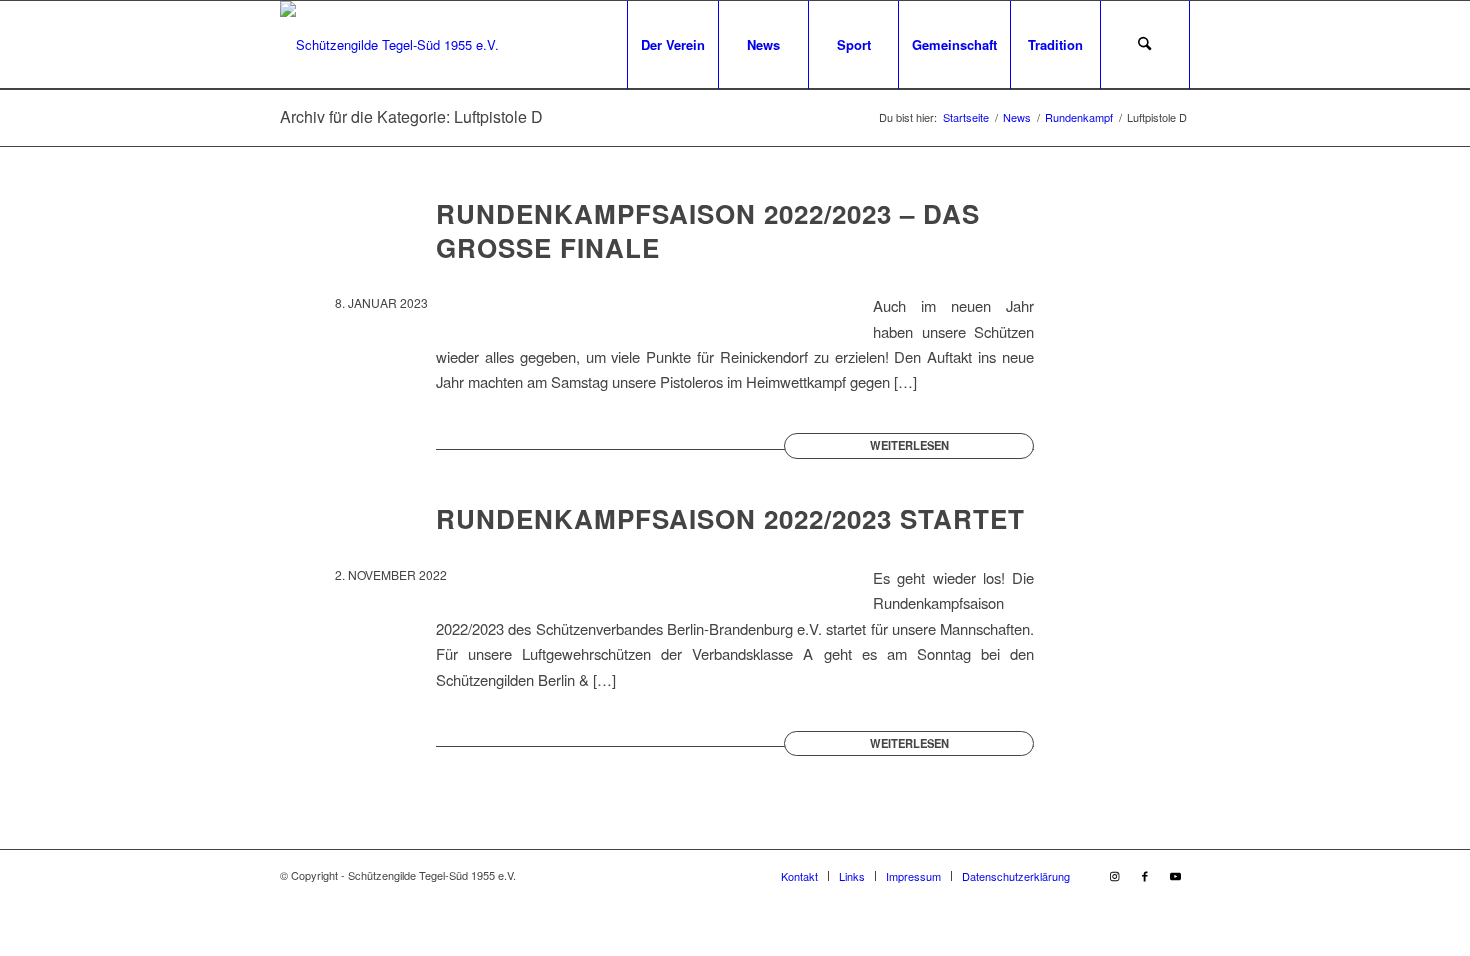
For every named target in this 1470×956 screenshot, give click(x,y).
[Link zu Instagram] (1115, 875)
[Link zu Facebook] (1145, 875)
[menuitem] (672, 45)
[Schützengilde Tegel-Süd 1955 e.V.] (389, 45)
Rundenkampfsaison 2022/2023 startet (730, 518)
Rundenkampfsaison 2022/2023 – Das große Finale (708, 230)
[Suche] (1145, 45)
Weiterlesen (909, 445)
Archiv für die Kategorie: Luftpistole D (411, 116)
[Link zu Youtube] (1175, 875)
